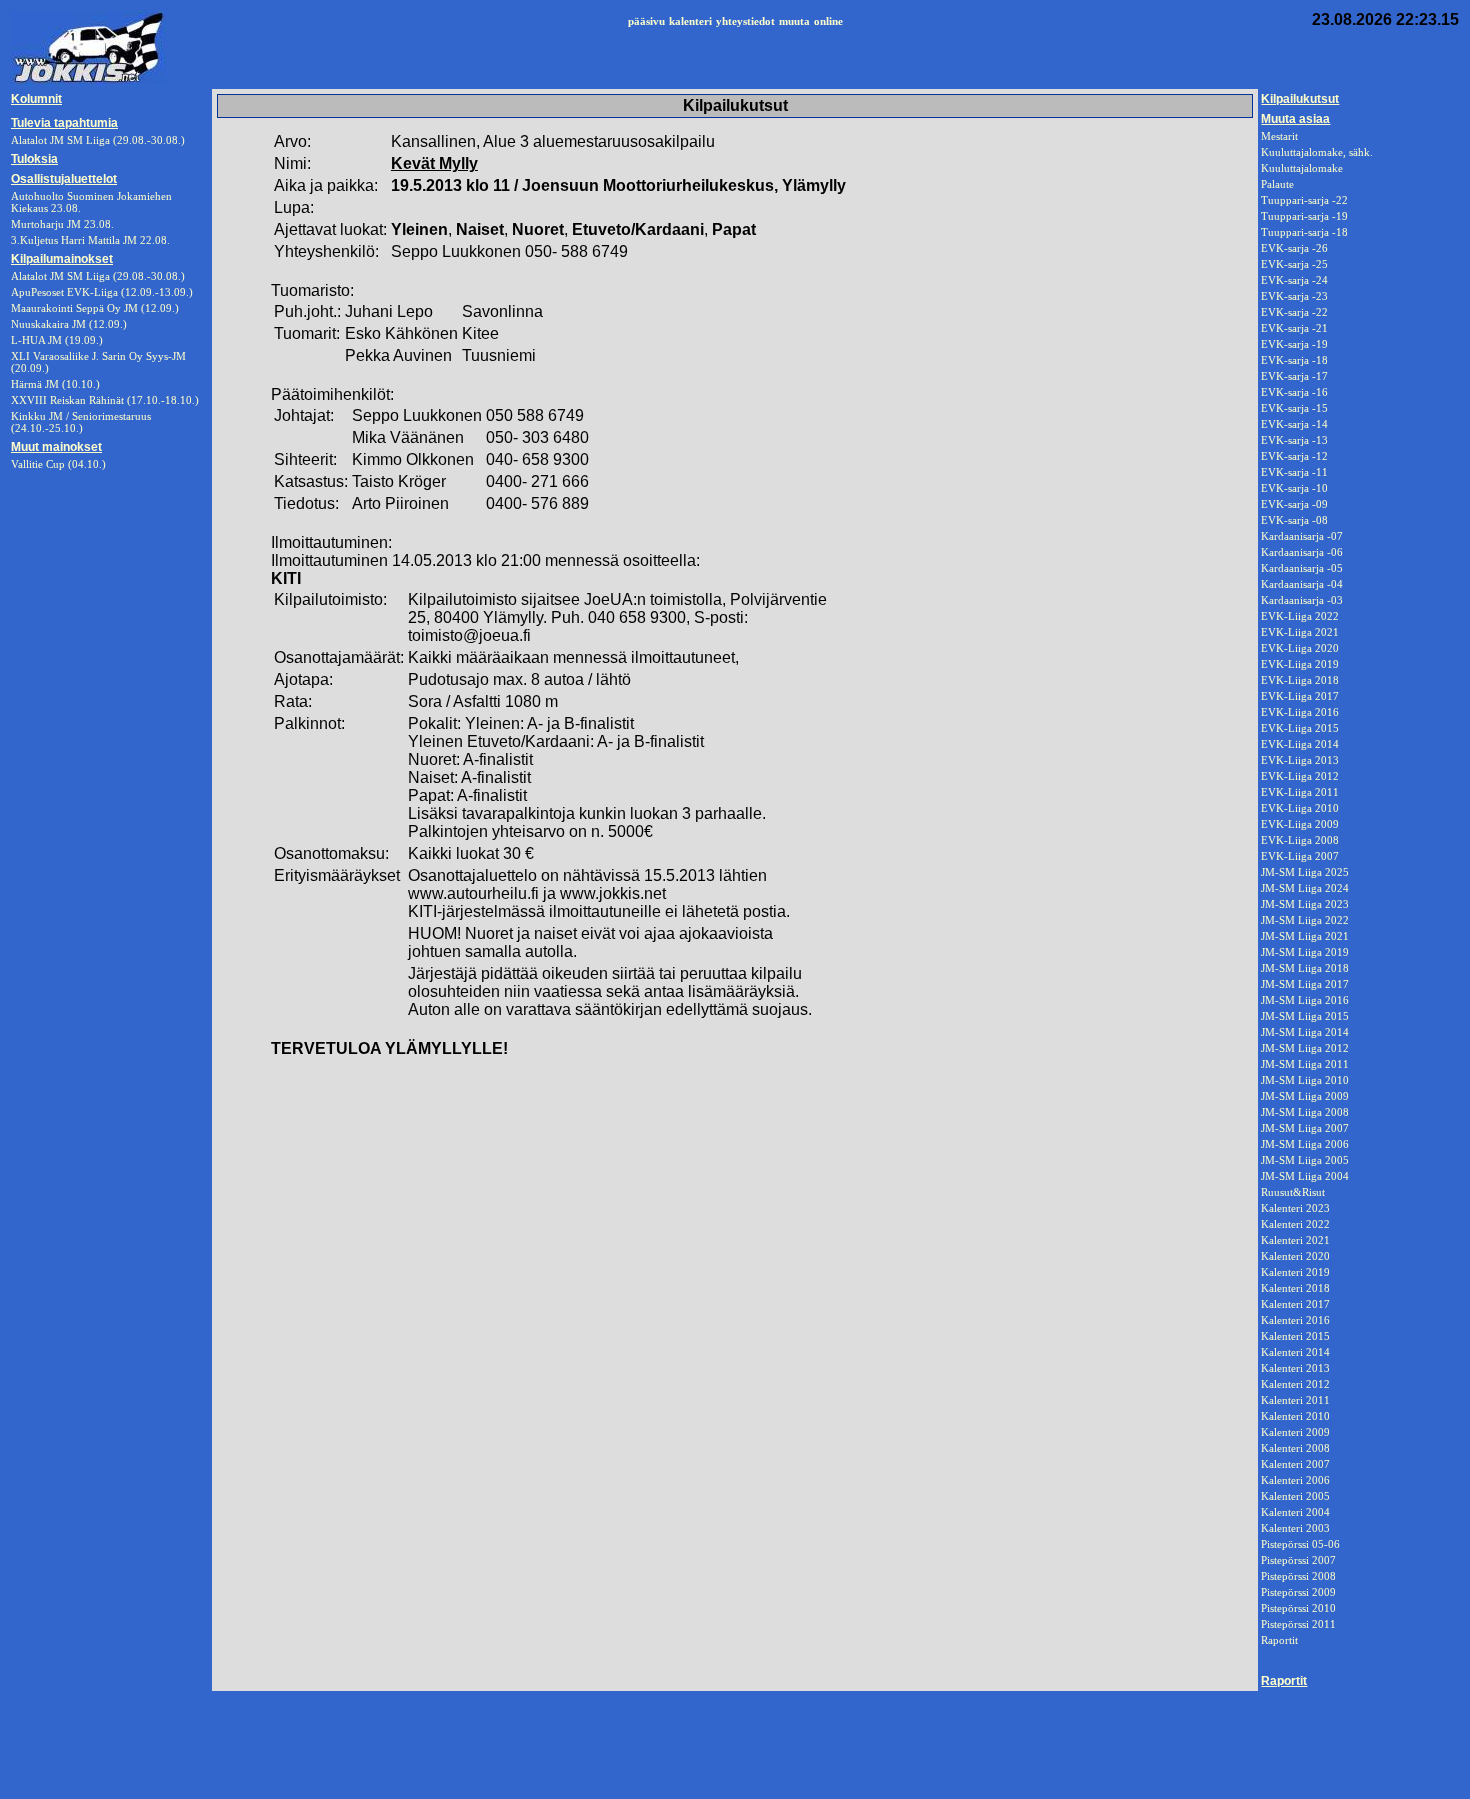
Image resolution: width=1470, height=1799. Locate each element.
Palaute (1277, 184)
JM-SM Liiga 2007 (1305, 1128)
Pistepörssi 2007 (1298, 1560)
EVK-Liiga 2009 (1300, 824)
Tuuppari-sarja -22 (1304, 200)
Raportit (1279, 1640)
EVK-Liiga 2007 (1300, 856)
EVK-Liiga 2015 (1300, 728)
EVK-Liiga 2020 (1300, 648)
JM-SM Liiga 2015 (1305, 1016)
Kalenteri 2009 (1295, 1432)
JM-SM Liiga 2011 (1305, 1064)
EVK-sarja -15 (1294, 408)
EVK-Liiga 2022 (1300, 616)
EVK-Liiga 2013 (1300, 760)
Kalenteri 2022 (1295, 1224)
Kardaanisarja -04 (1302, 584)
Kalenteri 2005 (1295, 1496)
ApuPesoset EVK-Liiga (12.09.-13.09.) (102, 292)
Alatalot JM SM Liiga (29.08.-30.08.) (98, 276)
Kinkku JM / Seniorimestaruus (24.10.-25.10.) (81, 422)
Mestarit (1279, 136)
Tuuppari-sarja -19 (1304, 216)
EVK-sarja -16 (1294, 392)
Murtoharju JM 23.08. (62, 224)
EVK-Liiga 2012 (1300, 776)
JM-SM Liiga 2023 (1305, 904)
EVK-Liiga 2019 (1300, 664)
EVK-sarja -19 (1294, 344)
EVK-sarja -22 (1294, 312)
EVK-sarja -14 (1294, 424)
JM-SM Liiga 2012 (1305, 1048)
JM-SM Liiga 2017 (1305, 984)
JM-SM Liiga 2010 (1305, 1080)
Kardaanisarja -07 (1302, 536)
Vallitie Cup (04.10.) (58, 464)
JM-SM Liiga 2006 (1305, 1144)
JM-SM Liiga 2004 (1305, 1176)
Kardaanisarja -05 (1302, 568)
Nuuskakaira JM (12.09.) (69, 324)
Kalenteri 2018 (1295, 1288)
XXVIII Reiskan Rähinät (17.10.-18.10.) (105, 400)
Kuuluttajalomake (1302, 168)
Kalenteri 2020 (1295, 1256)
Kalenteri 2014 (1295, 1352)
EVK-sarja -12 (1294, 456)
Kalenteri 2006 (1295, 1480)
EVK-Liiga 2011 (1300, 792)
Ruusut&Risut (1293, 1192)
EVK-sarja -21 (1294, 328)
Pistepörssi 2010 (1298, 1608)
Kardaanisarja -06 (1302, 552)
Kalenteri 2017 (1295, 1304)
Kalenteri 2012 (1295, 1384)
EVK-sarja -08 (1294, 520)
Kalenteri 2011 (1295, 1400)
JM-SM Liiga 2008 (1305, 1112)
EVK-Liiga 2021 (1300, 632)
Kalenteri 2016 (1295, 1320)
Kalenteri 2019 (1295, 1272)
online (828, 21)
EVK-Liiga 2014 (1300, 744)
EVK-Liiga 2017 (1300, 696)
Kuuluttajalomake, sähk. (1317, 152)
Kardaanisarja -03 (1302, 600)
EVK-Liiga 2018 (1300, 680)
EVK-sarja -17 (1294, 376)
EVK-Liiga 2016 (1300, 712)
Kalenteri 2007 (1295, 1464)
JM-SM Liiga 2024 (1305, 888)
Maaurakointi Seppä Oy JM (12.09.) (95, 308)
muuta (794, 21)
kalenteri (690, 21)
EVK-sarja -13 (1294, 440)
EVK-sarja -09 (1294, 504)
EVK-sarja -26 (1294, 248)
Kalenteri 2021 (1295, 1240)
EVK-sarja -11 (1294, 472)
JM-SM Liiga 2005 (1305, 1160)
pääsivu (646, 21)
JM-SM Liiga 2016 (1305, 1000)
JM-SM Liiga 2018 (1305, 968)
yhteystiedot (745, 21)
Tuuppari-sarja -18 (1304, 232)
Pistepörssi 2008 (1298, 1576)
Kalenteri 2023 (1295, 1208)
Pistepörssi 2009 (1298, 1592)
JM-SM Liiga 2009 (1305, 1096)
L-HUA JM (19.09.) (57, 340)
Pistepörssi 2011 (1298, 1624)
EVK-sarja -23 (1294, 296)
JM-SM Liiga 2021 (1305, 936)
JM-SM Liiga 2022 (1305, 920)
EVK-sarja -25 (1294, 264)
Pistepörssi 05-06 (1300, 1544)
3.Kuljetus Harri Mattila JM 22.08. (90, 240)
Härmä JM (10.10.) (55, 384)
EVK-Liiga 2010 (1300, 808)
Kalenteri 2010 (1295, 1416)
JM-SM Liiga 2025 (1305, 872)
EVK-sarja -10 (1294, 488)
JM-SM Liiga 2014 (1305, 1032)
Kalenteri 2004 (1295, 1512)
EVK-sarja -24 (1294, 280)
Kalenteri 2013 (1295, 1368)
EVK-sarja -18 (1294, 360)
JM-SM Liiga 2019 (1305, 952)
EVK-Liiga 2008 (1300, 840)
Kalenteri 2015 (1295, 1336)
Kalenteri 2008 (1295, 1448)
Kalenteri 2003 (1295, 1528)
